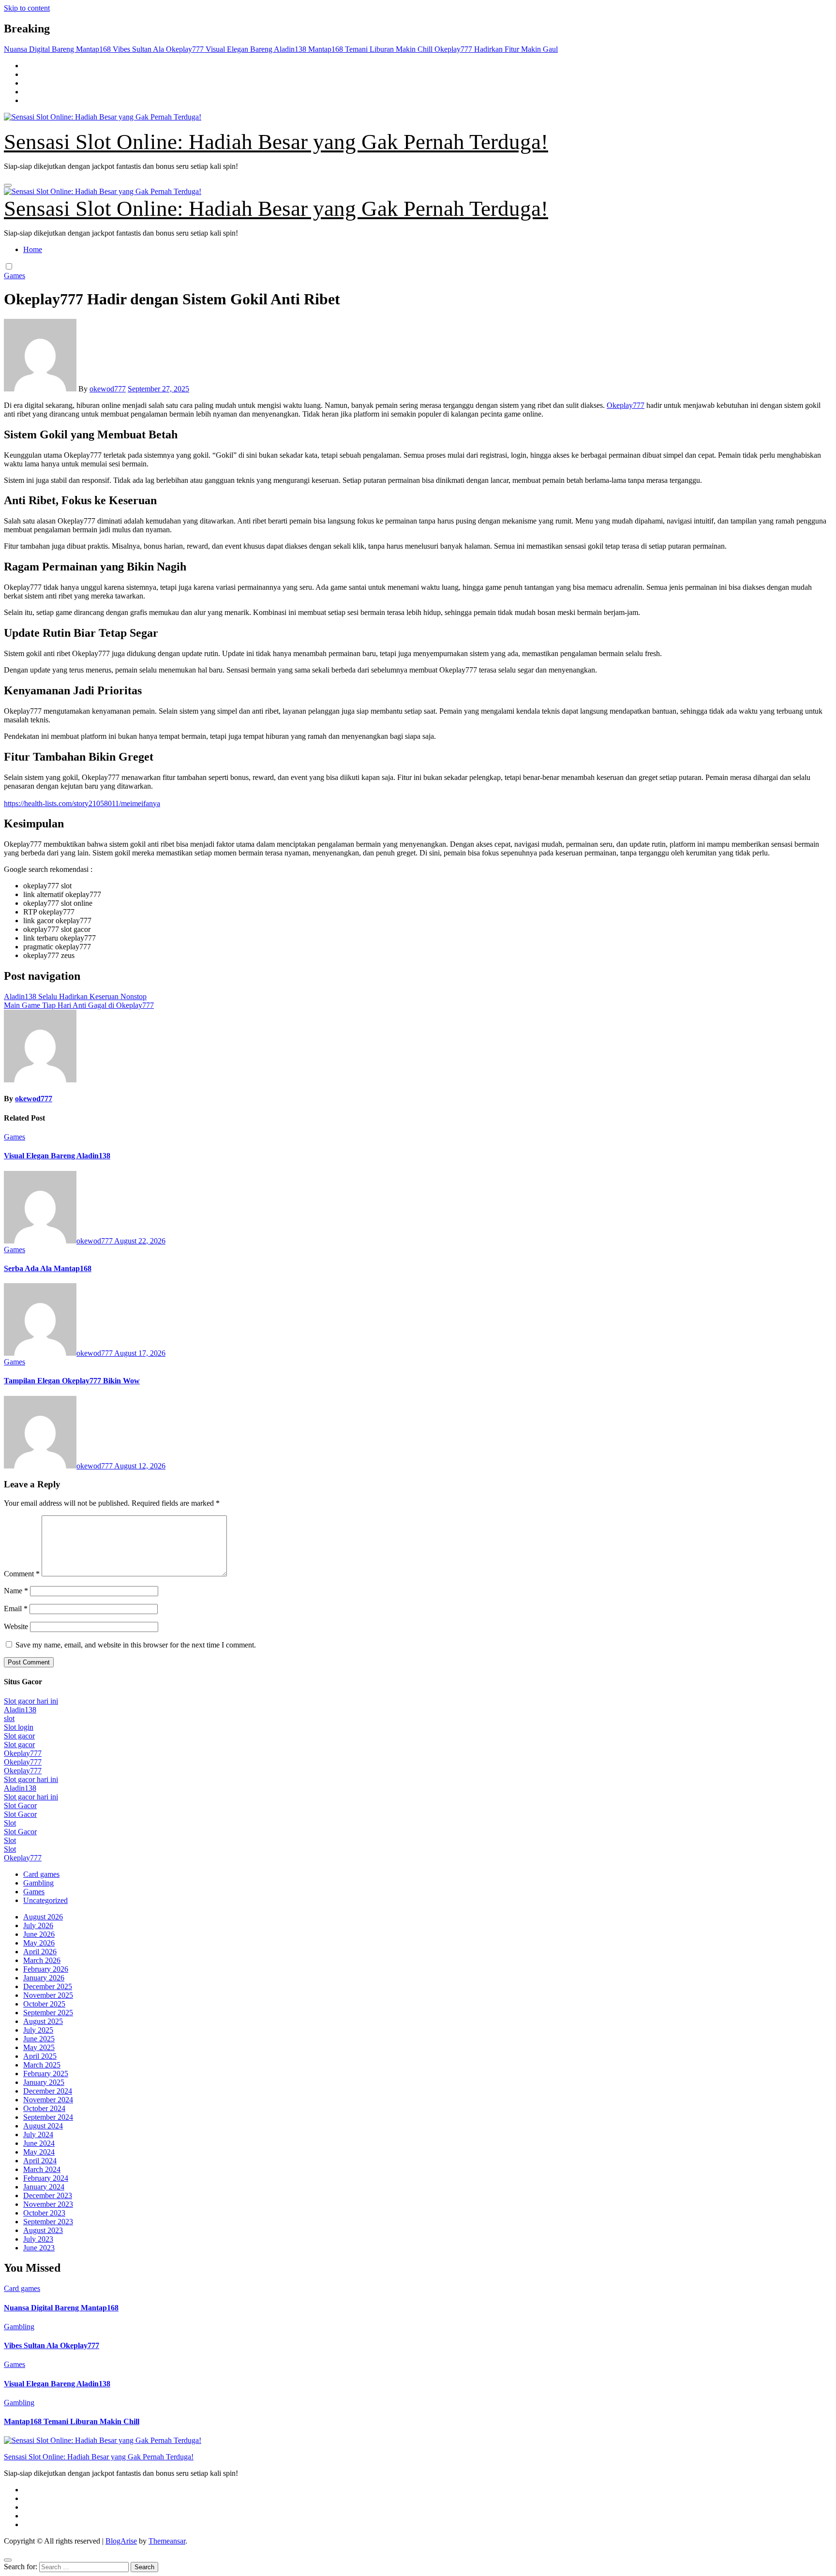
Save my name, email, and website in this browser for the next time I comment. (136, 1645)
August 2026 (43, 1917)
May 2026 (39, 1943)
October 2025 (44, 2004)
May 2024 (39, 2152)
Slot (10, 1823)
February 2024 (46, 2178)
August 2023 (43, 2230)
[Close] (8, 2560)
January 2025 (44, 2082)
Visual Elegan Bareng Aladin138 (57, 1156)
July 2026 (38, 1925)
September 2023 (48, 2222)
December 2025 (48, 1986)
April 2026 (40, 1952)
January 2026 (44, 1978)
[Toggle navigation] (8, 185)
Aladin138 (20, 1710)
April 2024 (40, 2161)
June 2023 (39, 2248)
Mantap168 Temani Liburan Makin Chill (72, 2421)
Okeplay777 (626, 405)
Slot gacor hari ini (31, 1701)
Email (16, 1609)
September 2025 (48, 2013)
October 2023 (44, 2213)
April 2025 (40, 2056)
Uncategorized (45, 1900)
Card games (41, 1874)
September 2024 (48, 2117)
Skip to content (27, 8)
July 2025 (38, 2030)
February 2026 (46, 1969)
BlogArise (121, 2541)
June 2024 (39, 2143)
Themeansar (167, 2541)
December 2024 (48, 2091)
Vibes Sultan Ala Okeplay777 (52, 2345)
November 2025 (48, 1995)
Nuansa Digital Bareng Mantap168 (61, 2308)
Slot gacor (19, 1736)
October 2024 (44, 2108)
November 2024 (48, 2100)
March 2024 (42, 2169)
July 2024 (38, 2134)
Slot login (19, 1727)
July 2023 (38, 2239)
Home (33, 249)
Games (15, 276)
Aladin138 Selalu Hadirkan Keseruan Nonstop (75, 996)
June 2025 (39, 2039)
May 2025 (39, 2047)
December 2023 (48, 2195)
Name (16, 1591)
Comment (22, 1574)
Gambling (38, 1883)
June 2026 (39, 1934)
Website (16, 1626)
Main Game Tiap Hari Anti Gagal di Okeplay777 (79, 1005)
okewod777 (108, 389)
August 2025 (43, 2021)
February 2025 (46, 2074)
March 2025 (42, 2065)
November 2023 (48, 2204)
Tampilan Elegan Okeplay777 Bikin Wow (72, 1381)
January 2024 (44, 2187)
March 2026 (42, 1960)
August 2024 (43, 2126)
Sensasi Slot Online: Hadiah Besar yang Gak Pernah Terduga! (276, 142)
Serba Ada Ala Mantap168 (48, 1268)
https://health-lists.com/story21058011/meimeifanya (82, 803)
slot (9, 1718)
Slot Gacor (20, 1805)
